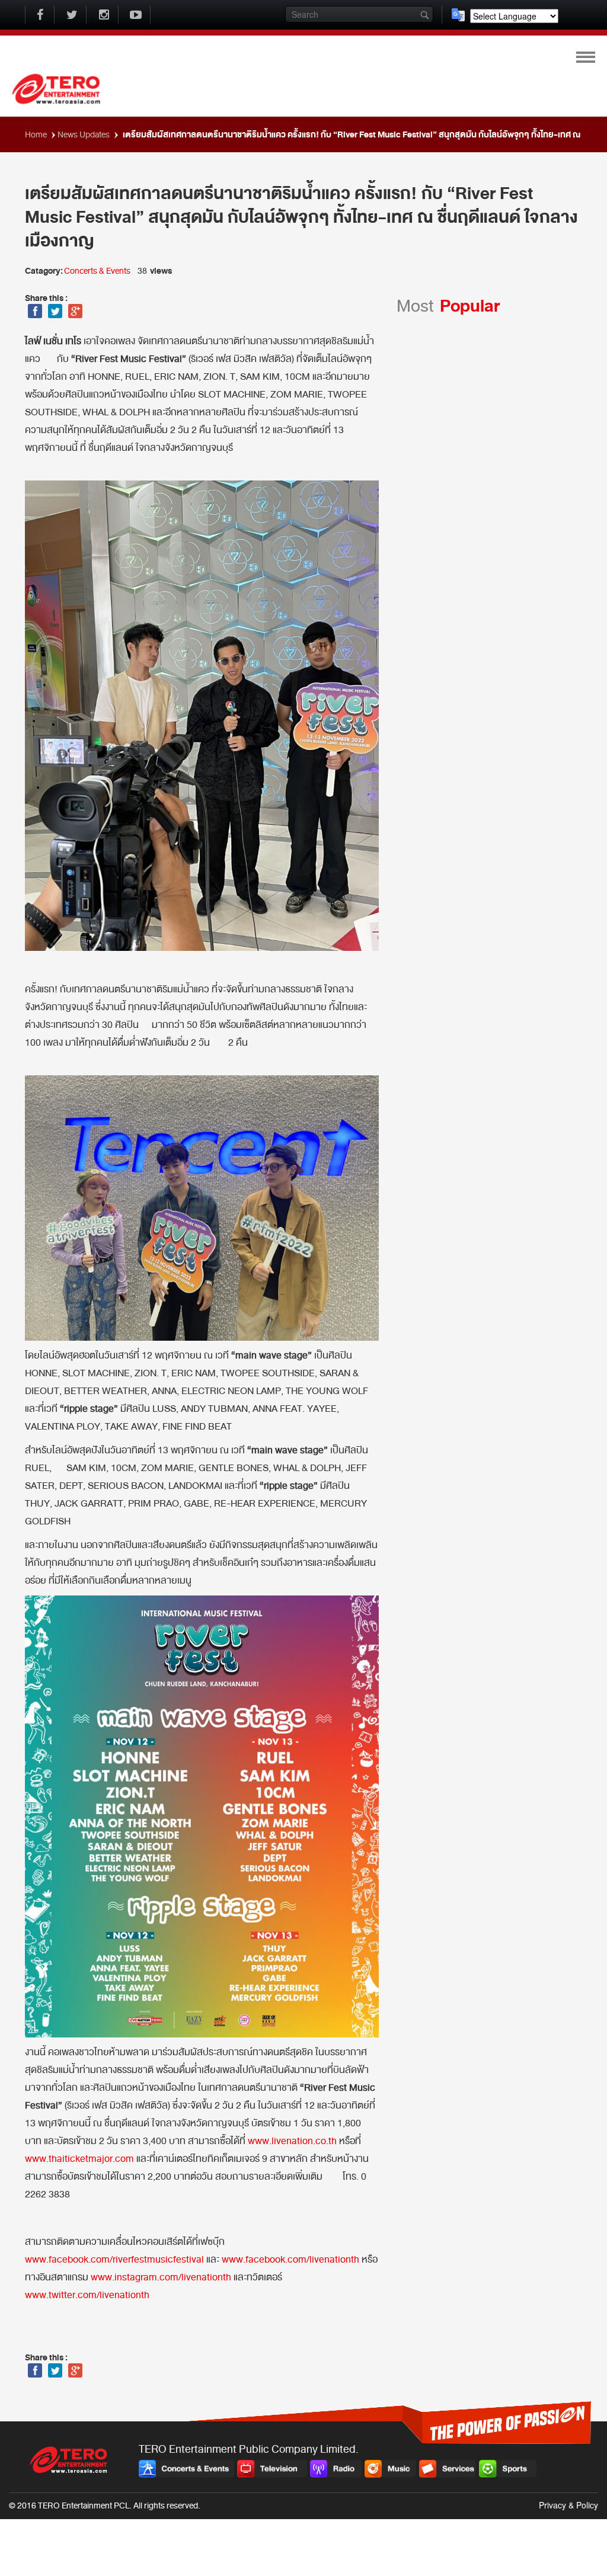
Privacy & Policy (568, 2505)
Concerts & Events (97, 271)
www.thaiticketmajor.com (79, 2159)
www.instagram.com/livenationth (161, 2277)
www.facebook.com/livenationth (290, 2260)
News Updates (85, 135)
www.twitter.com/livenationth (87, 2295)
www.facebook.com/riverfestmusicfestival (114, 2260)
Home (37, 135)
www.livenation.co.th (292, 2141)
